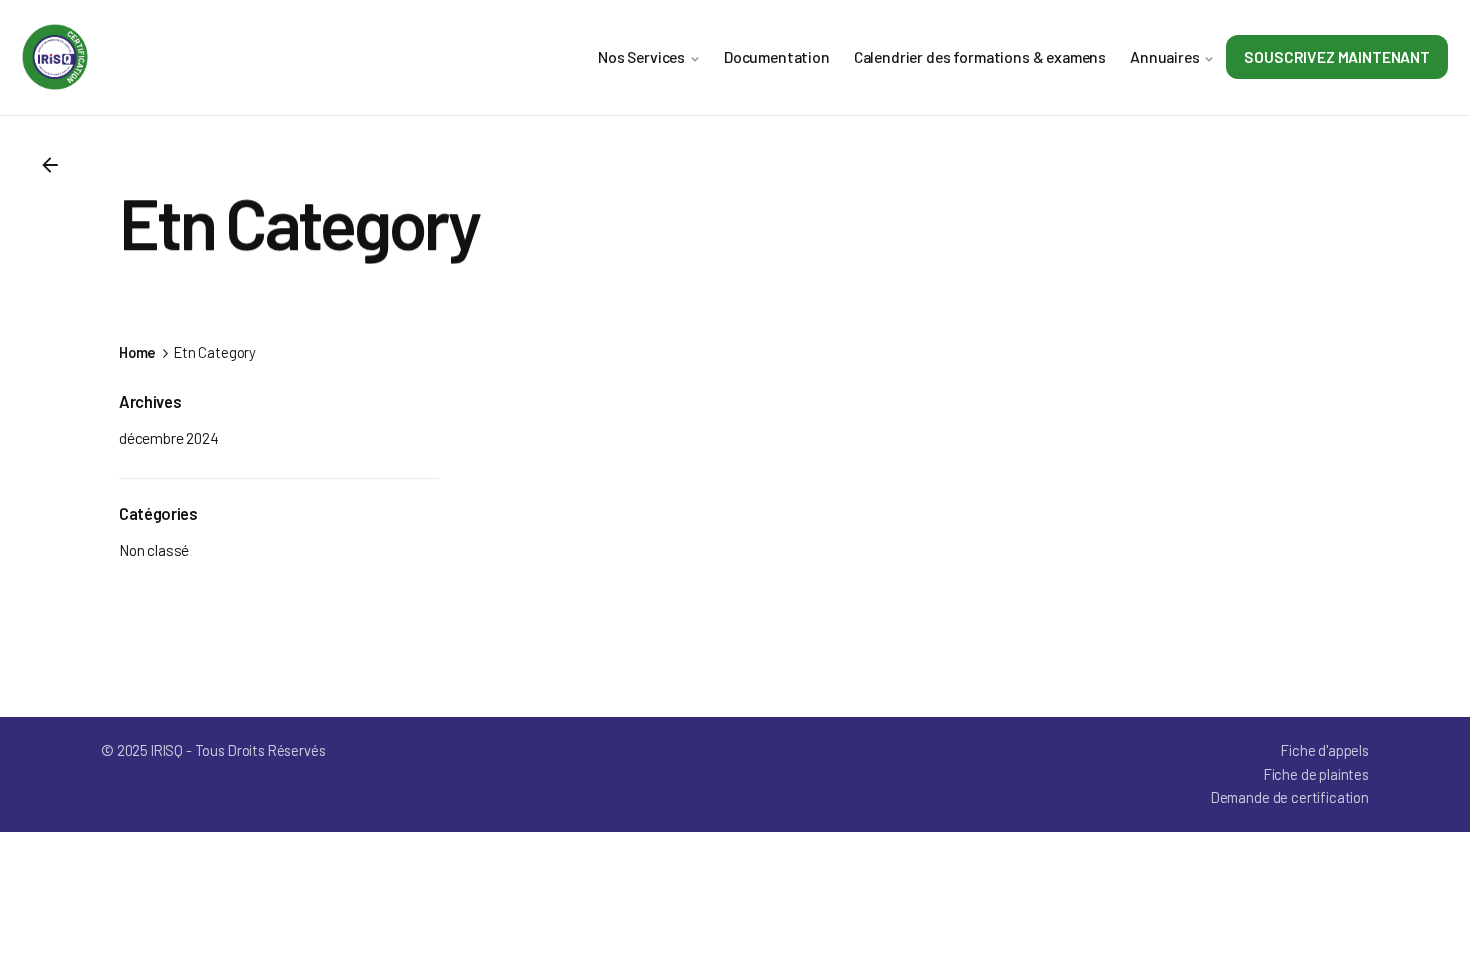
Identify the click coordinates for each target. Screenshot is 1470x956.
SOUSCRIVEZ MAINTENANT (1337, 56)
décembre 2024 (169, 437)
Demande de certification (1290, 797)
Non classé (154, 549)
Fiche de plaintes (1316, 774)
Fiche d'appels (1325, 750)
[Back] (50, 165)
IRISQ (167, 750)
